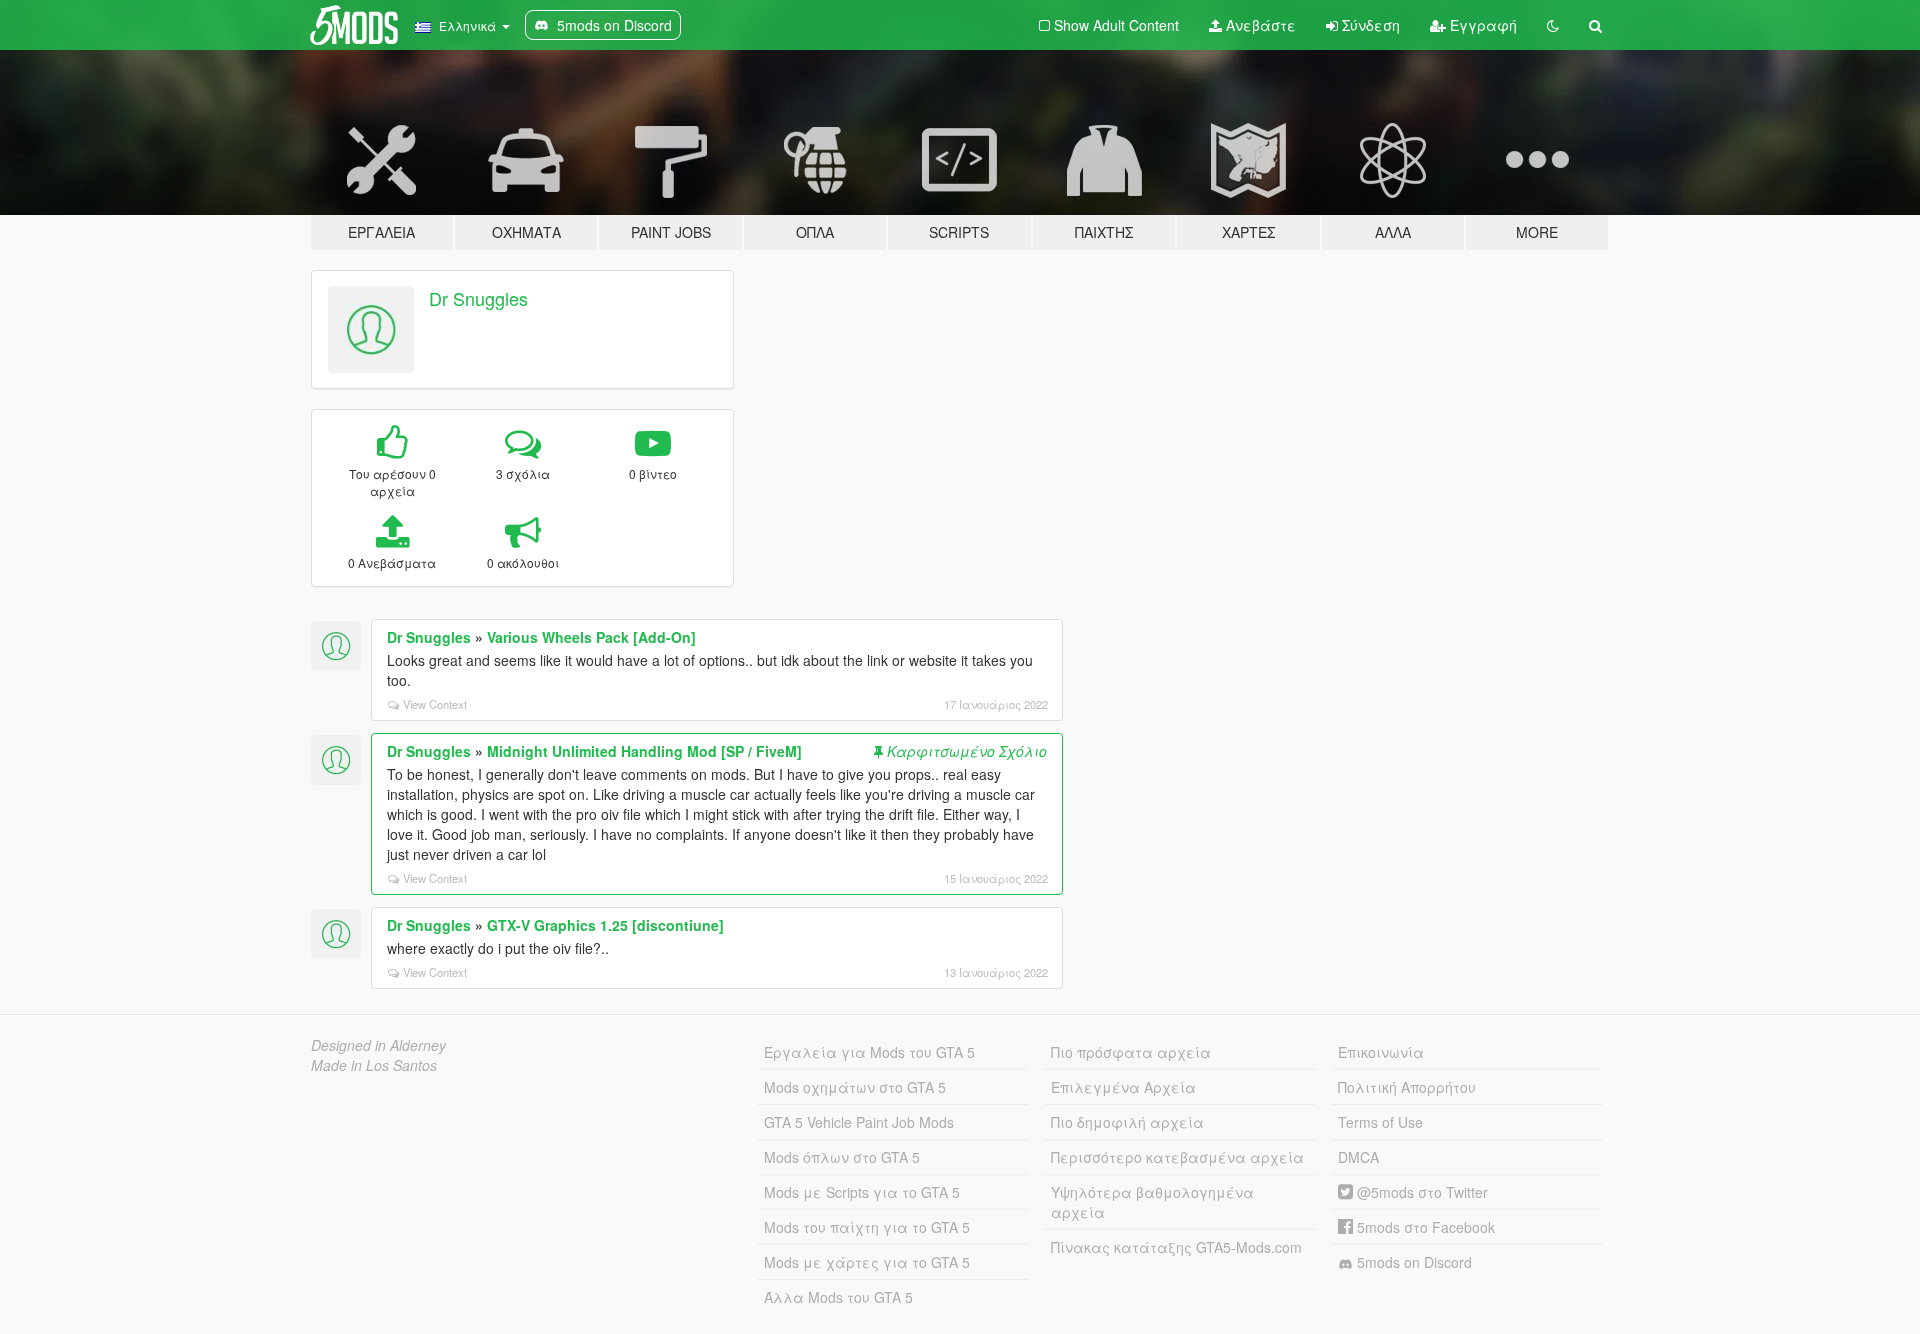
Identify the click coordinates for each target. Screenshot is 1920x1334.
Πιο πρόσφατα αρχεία (1131, 1052)
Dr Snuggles (478, 298)
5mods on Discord (1412, 1262)
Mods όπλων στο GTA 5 (842, 1157)
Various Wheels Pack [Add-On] (591, 637)
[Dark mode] (1553, 25)
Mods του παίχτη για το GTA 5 (867, 1227)
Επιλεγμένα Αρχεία (1123, 1087)
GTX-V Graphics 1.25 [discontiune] (605, 925)
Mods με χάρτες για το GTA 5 (867, 1262)
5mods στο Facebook (1424, 1227)
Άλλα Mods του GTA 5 (838, 1297)
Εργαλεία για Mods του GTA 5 (869, 1052)
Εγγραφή (1481, 25)
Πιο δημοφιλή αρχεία (1127, 1122)
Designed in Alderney (378, 1045)
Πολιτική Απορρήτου (1407, 1087)
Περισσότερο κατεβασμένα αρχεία (1177, 1157)
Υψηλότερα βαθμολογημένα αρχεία (1152, 1202)
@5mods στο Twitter (1420, 1192)
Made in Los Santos (374, 1065)
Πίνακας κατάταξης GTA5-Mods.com (1176, 1247)
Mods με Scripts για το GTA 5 (862, 1192)
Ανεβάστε (1259, 25)
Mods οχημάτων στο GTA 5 (855, 1087)
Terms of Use (1380, 1122)
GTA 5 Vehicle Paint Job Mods (859, 1122)
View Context (435, 704)
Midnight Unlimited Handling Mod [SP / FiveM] (644, 751)
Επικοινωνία (1381, 1052)
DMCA (1358, 1157)
